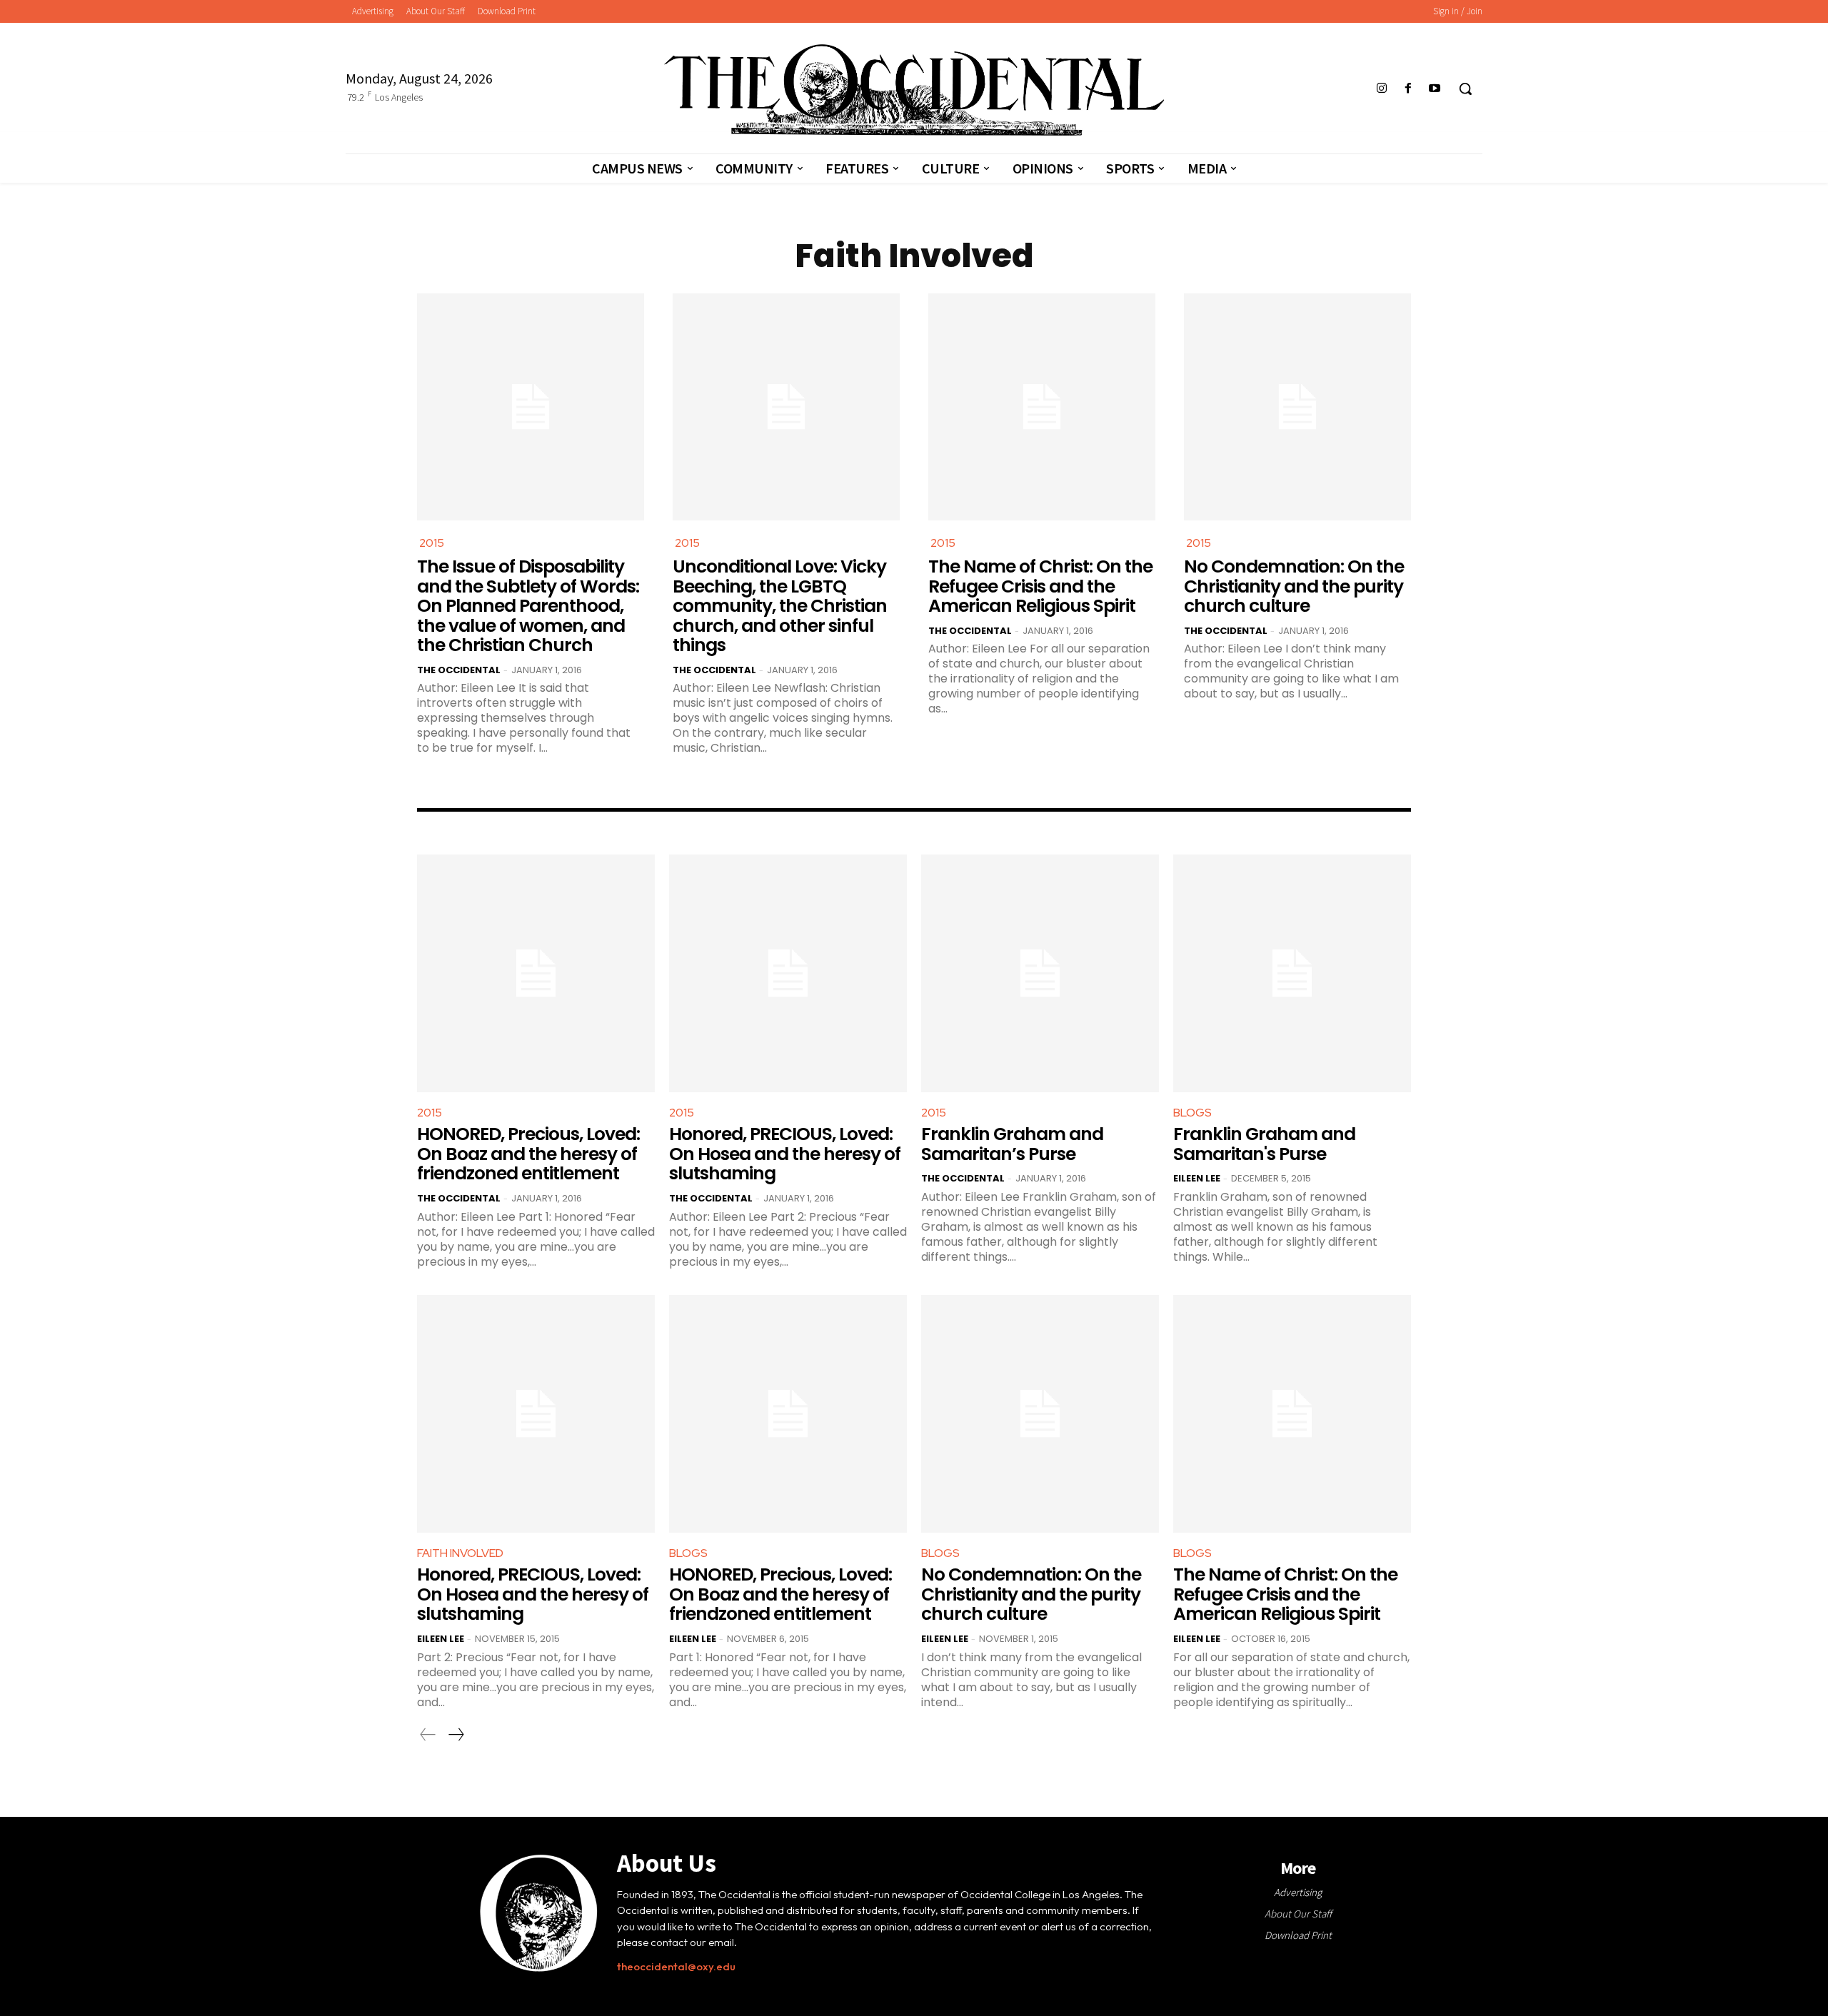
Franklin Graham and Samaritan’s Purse (1012, 1144)
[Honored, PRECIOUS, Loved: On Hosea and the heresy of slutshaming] (788, 973)
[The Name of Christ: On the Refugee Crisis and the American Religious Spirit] (1042, 407)
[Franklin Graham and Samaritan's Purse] (1292, 973)
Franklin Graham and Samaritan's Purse (1264, 1144)
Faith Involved (460, 1553)
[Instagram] (1381, 89)
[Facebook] (1408, 89)
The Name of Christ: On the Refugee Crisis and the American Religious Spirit (1040, 586)
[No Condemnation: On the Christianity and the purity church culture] (1297, 407)
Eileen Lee (1197, 1178)
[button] (1465, 89)
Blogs (1192, 1113)
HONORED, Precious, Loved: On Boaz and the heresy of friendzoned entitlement (528, 1154)
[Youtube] (1435, 89)
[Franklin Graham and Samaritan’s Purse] (1040, 973)
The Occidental (459, 670)
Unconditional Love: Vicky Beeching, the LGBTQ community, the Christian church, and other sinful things (780, 606)
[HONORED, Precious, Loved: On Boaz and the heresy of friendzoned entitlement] (536, 973)
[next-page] (456, 1735)
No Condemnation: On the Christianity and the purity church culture (1294, 586)
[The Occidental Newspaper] (914, 90)
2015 (432, 543)
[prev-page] (428, 1735)
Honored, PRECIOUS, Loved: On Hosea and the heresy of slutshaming (785, 1154)
